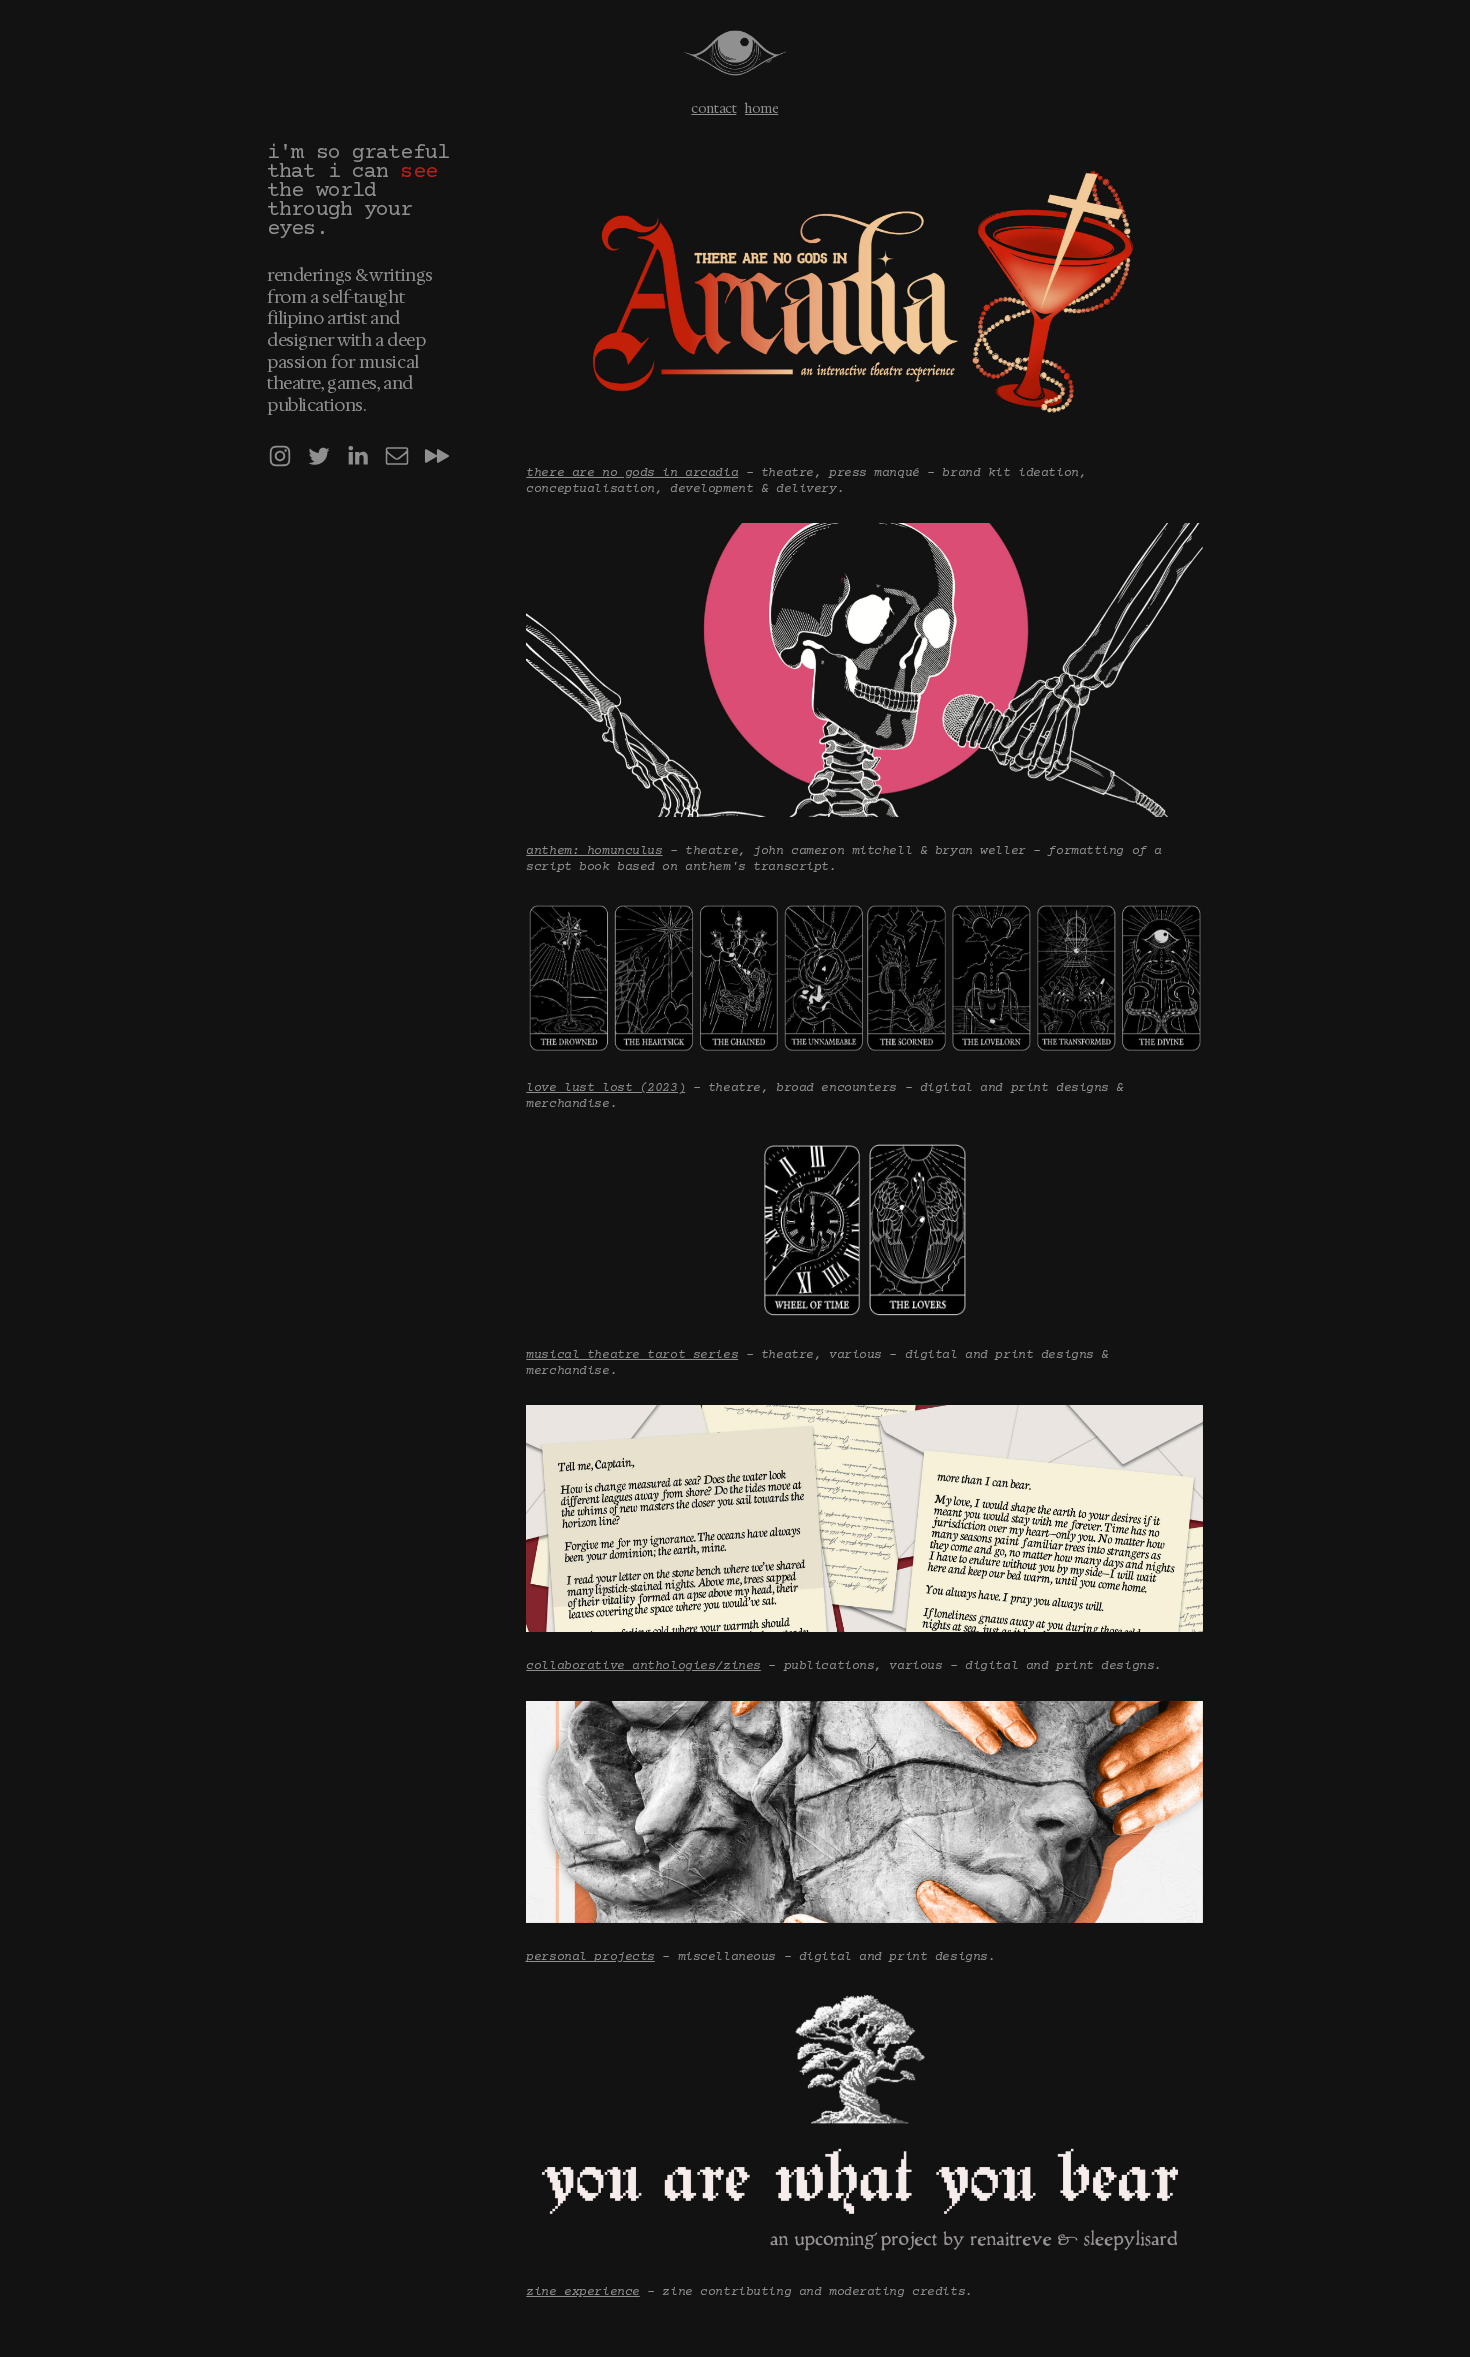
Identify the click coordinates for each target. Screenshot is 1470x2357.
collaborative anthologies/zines (643, 1666)
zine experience (583, 2292)
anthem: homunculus (594, 851)
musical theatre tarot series (632, 1355)
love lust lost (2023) (605, 1088)
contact (713, 108)
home (761, 108)
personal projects (590, 1957)
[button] (280, 456)
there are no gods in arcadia (632, 473)
